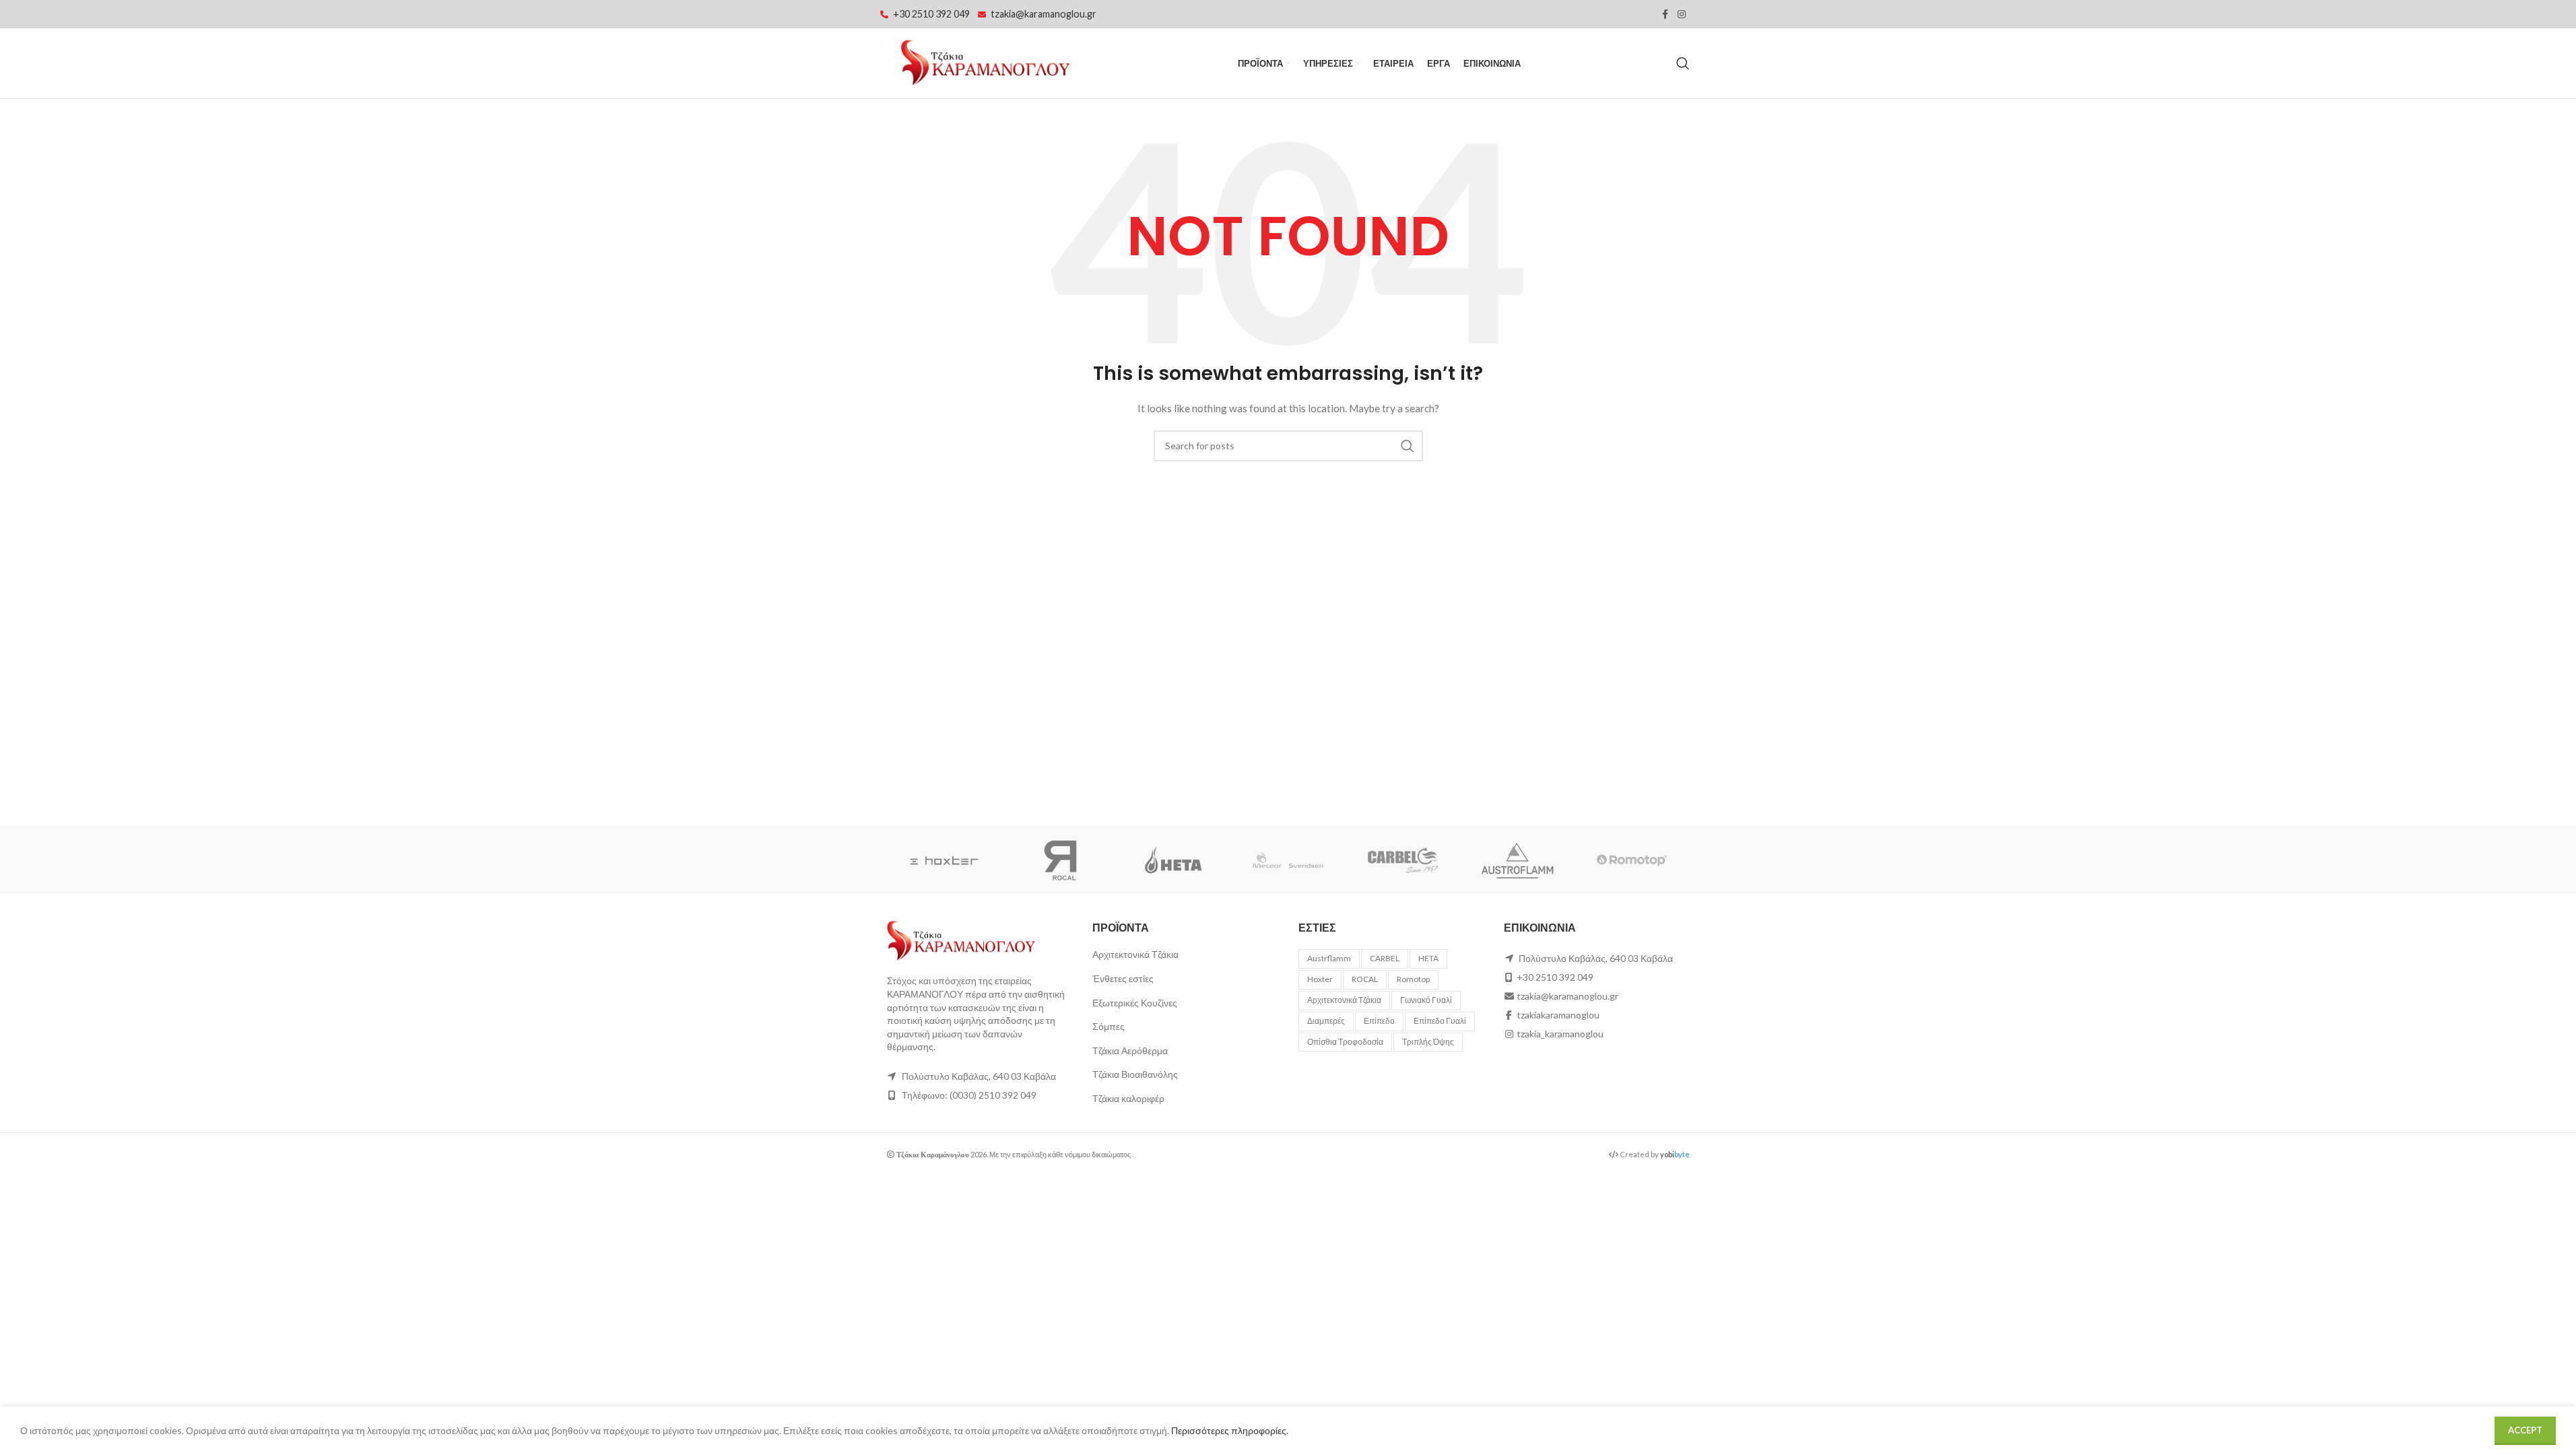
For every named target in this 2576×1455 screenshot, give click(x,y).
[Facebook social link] (1665, 14)
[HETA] (1173, 860)
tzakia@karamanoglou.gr (1044, 14)
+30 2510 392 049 (931, 14)
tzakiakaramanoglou (1558, 1015)
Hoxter (1320, 979)
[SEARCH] (1408, 446)
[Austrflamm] (1517, 860)
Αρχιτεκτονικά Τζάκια (1135, 954)
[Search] (1683, 63)
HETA (1428, 958)
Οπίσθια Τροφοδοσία (1345, 1042)
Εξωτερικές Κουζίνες (1135, 1003)
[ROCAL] (1059, 860)
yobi (1675, 1154)
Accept (2525, 1430)
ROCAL (1365, 979)
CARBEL (1385, 958)
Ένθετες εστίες (1123, 978)
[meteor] (1288, 860)
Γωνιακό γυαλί (1426, 1000)
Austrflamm (1329, 958)
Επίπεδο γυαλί (1440, 1021)
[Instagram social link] (1682, 14)
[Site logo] (985, 62)
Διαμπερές (1326, 1021)
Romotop (1413, 979)
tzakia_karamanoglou (1560, 1034)
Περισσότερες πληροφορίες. (1230, 1430)
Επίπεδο (1379, 1021)
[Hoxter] (944, 860)
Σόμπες (1109, 1026)
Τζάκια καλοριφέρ (1128, 1098)
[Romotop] (1632, 860)
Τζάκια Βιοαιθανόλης (1135, 1074)
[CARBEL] (1403, 860)
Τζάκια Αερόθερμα (1130, 1050)
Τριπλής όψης (1428, 1042)
